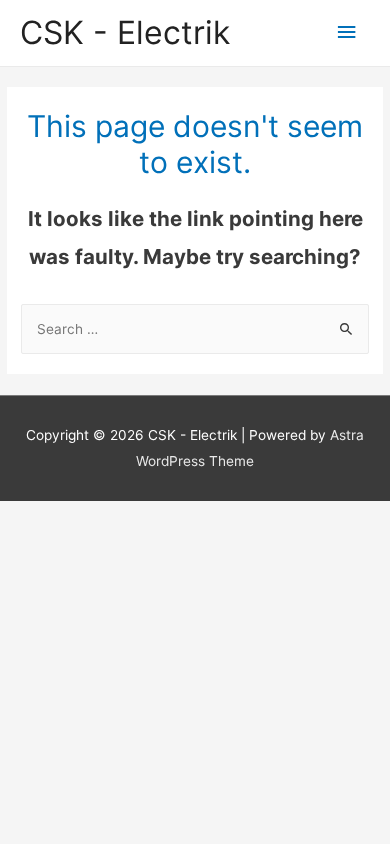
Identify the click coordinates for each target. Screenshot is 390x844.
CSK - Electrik (125, 32)
